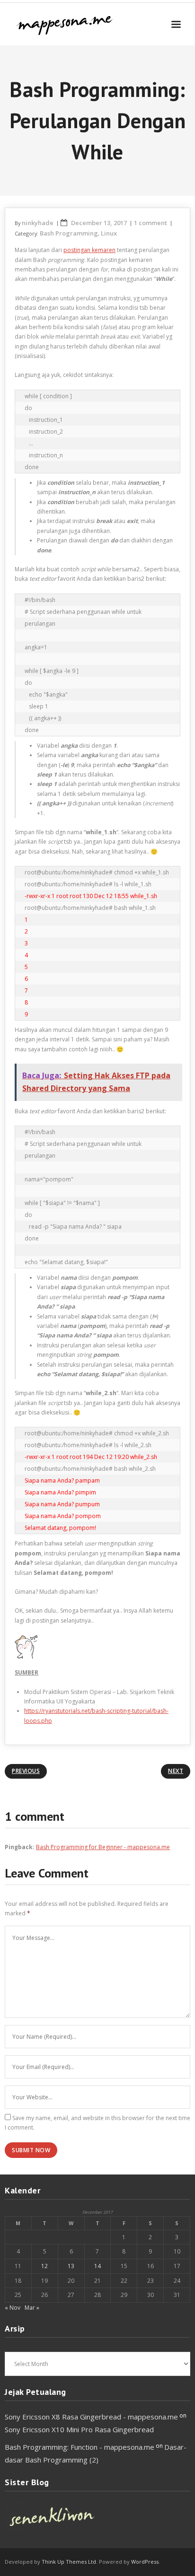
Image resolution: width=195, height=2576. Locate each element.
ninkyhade (38, 223)
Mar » (32, 2308)
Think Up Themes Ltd (69, 2562)
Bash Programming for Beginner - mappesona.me (103, 1847)
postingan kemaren (89, 250)
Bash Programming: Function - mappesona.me (80, 2447)
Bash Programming (69, 233)
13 (71, 2266)
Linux (109, 233)
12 (44, 2266)
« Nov (13, 2308)
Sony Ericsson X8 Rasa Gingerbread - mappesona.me (91, 2417)
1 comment (151, 223)
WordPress (145, 2562)
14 (97, 2266)
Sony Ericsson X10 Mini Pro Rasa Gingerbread (79, 2429)
